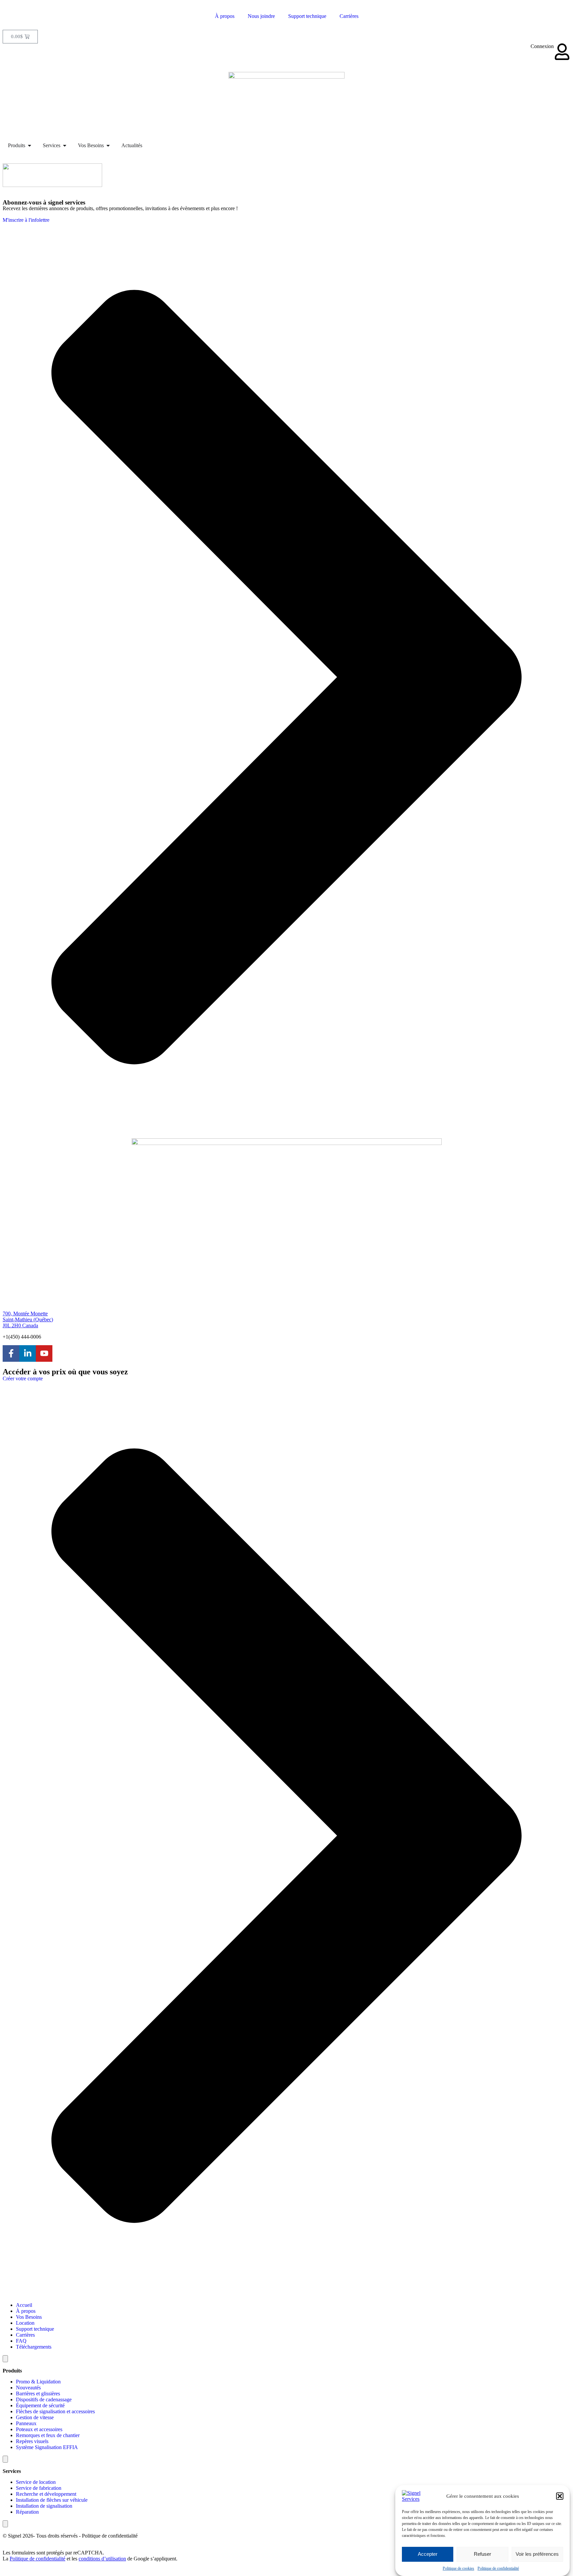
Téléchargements (34, 2347)
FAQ (21, 2341)
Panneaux (26, 2423)
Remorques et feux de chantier (48, 2435)
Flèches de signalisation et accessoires (55, 2411)
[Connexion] (562, 52)
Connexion (542, 46)
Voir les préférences (537, 2554)
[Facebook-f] (11, 1353)
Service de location (36, 2482)
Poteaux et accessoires (39, 2429)
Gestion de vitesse (35, 2417)
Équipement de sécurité (40, 2405)
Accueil (24, 2305)
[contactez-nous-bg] (52, 185)
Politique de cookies (458, 2568)
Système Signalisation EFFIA (47, 2447)
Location (25, 2323)
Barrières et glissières (38, 2394)
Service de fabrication (39, 2488)
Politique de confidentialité (498, 2568)
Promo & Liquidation (38, 2382)
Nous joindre (261, 16)
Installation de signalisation (44, 2506)
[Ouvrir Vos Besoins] (108, 146)
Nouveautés (28, 2388)
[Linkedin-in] (28, 1353)
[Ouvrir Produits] (30, 146)
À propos (225, 16)
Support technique (307, 16)
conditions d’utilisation (102, 2559)
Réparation (27, 2512)
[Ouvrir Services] (65, 146)
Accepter (428, 2554)
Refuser (482, 2554)
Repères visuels (32, 2441)
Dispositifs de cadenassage (44, 2399)
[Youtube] (44, 1353)
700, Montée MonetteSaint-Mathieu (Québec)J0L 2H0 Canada (28, 1319)
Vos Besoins (29, 2317)
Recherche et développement (46, 2494)
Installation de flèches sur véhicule (52, 2500)
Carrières (349, 16)
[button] (560, 2496)
